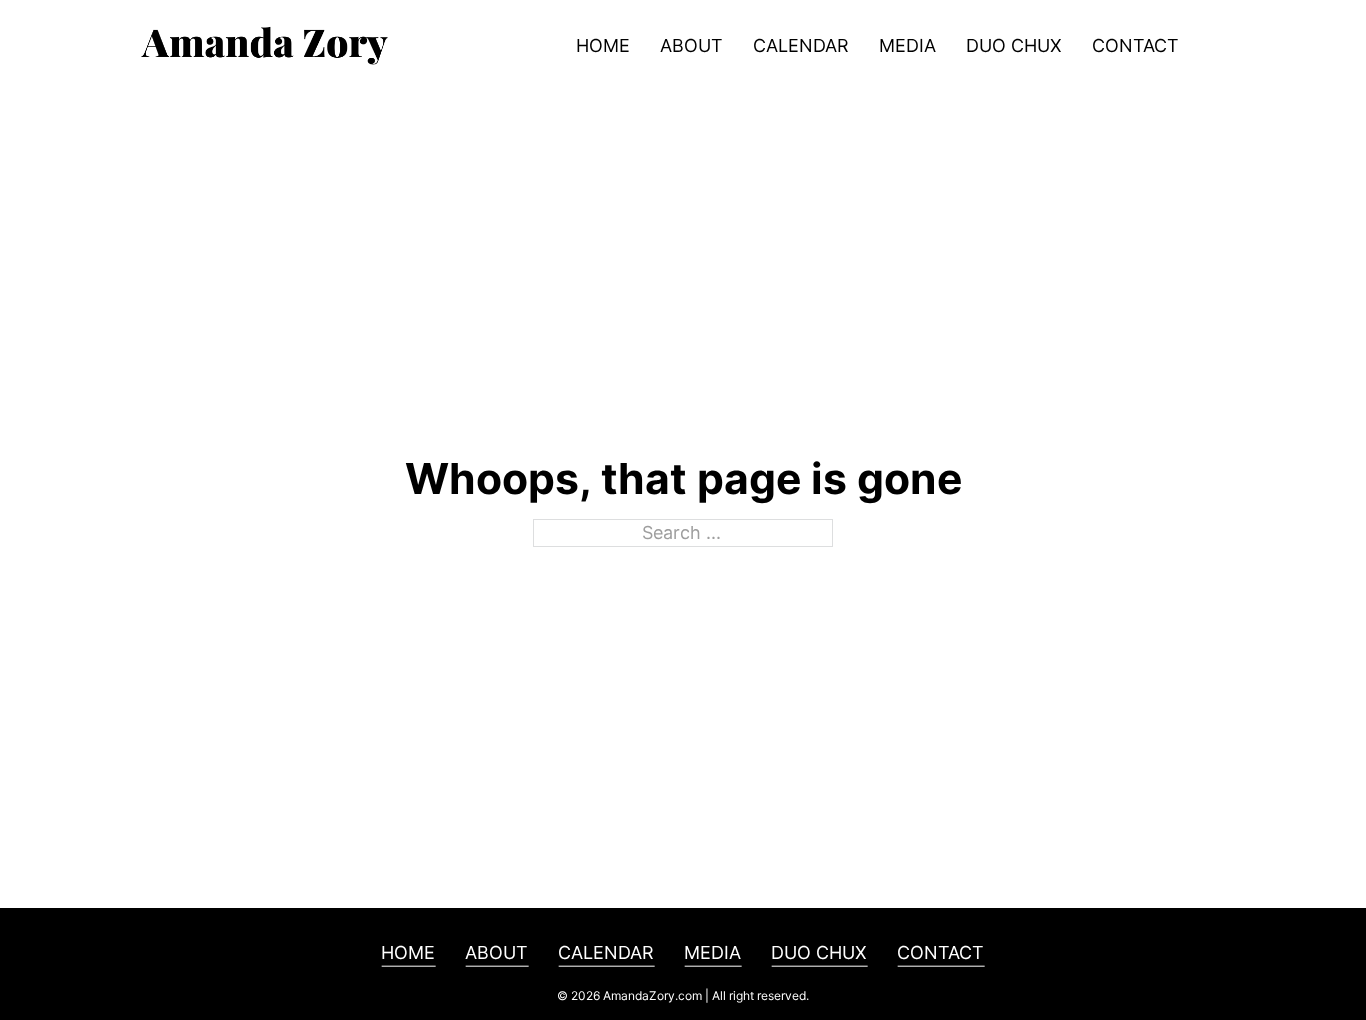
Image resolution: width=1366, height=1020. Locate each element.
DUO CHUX (1014, 45)
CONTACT (1135, 45)
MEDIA (907, 45)
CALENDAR (801, 45)
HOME (603, 45)
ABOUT (691, 45)
